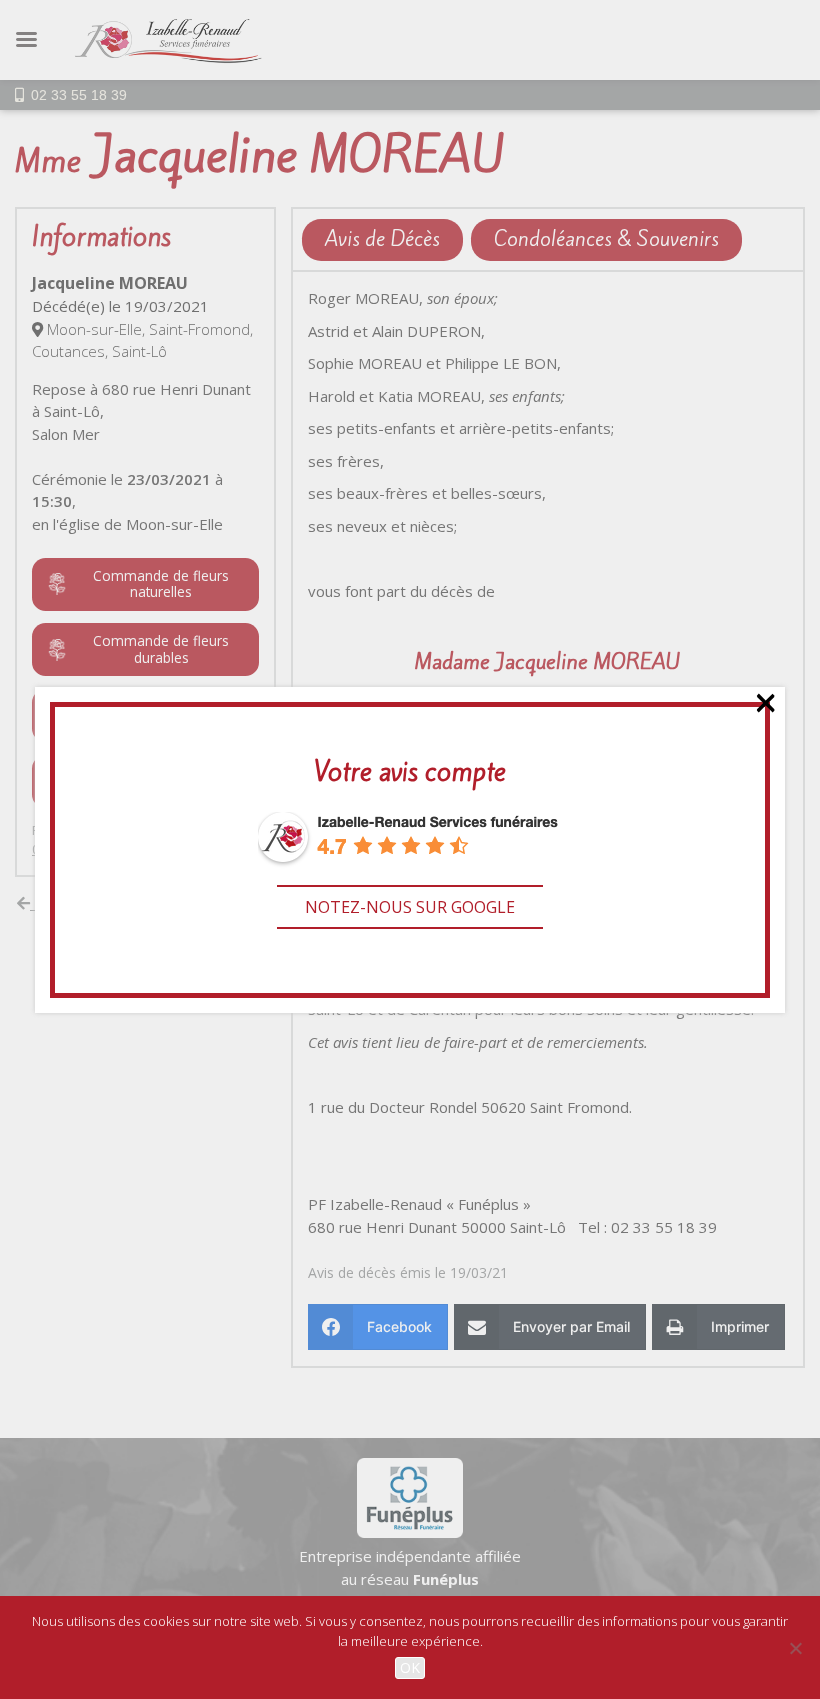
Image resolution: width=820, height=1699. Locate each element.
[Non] (795, 1648)
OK (410, 1667)
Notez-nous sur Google (410, 907)
